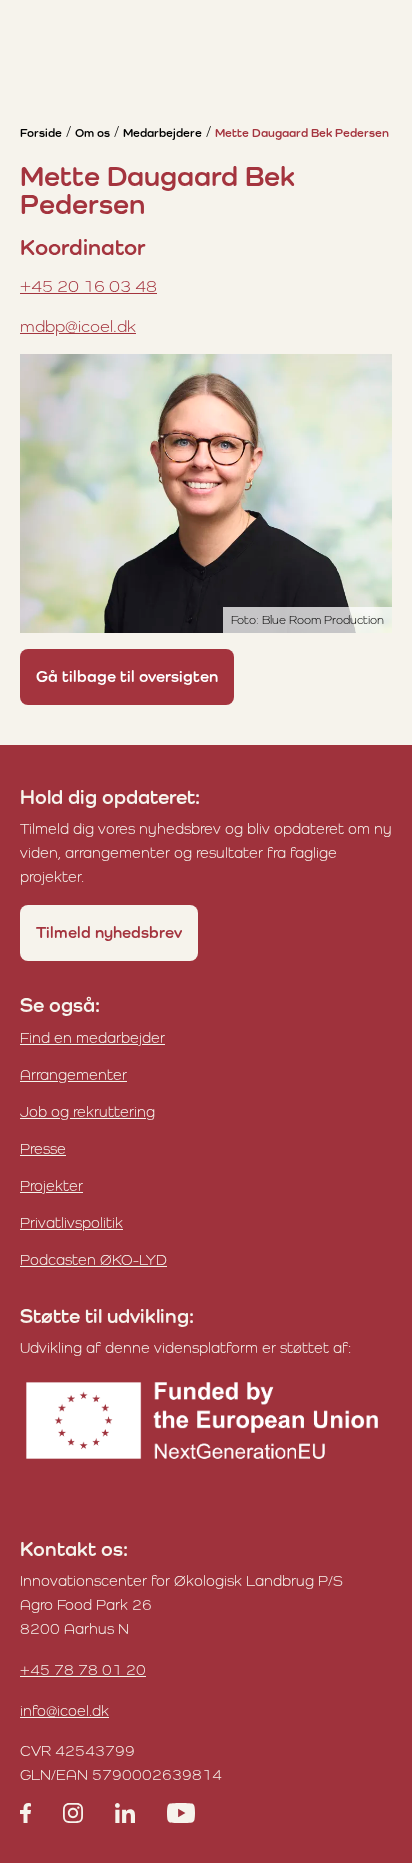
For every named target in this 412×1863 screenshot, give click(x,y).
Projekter (51, 1185)
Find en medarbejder (92, 1037)
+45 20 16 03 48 (88, 286)
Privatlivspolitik (71, 1222)
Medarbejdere (162, 133)
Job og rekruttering (87, 1111)
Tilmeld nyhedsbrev (109, 932)
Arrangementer (73, 1074)
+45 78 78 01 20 (83, 1669)
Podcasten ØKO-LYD (93, 1259)
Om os (92, 133)
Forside (41, 133)
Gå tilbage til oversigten (127, 676)
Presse (43, 1148)
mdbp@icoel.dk (78, 326)
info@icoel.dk (64, 1710)
